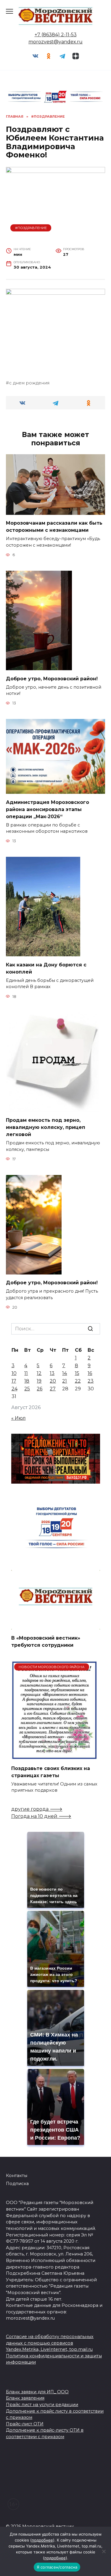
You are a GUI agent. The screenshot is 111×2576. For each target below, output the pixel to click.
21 (65, 1381)
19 (39, 1381)
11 (26, 1373)
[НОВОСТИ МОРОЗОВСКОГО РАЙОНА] (54, 1756)
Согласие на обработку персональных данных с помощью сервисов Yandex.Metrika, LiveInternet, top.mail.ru (50, 2343)
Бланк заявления (25, 2398)
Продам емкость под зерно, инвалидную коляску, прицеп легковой (46, 1127)
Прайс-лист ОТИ (25, 2424)
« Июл (18, 1418)
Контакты (17, 2176)
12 (39, 1373)
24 (15, 1389)
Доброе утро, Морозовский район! (52, 678)
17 (14, 1381)
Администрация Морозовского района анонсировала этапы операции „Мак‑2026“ (48, 809)
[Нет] (104, 2551)
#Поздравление (31, 228)
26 (40, 1389)
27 (53, 1389)
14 (65, 1373)
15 (77, 1373)
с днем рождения (29, 383)
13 (52, 1373)
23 (91, 1381)
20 (53, 1381)
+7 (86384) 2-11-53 (56, 35)
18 (27, 1381)
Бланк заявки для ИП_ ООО (37, 2392)
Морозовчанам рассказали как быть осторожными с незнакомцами (54, 527)
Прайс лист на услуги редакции (42, 2405)
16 (90, 1373)
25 (27, 1389)
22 (78, 1381)
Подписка (17, 2184)
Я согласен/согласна (57, 2567)
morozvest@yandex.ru (55, 42)
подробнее (42, 2540)
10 (14, 1373)
